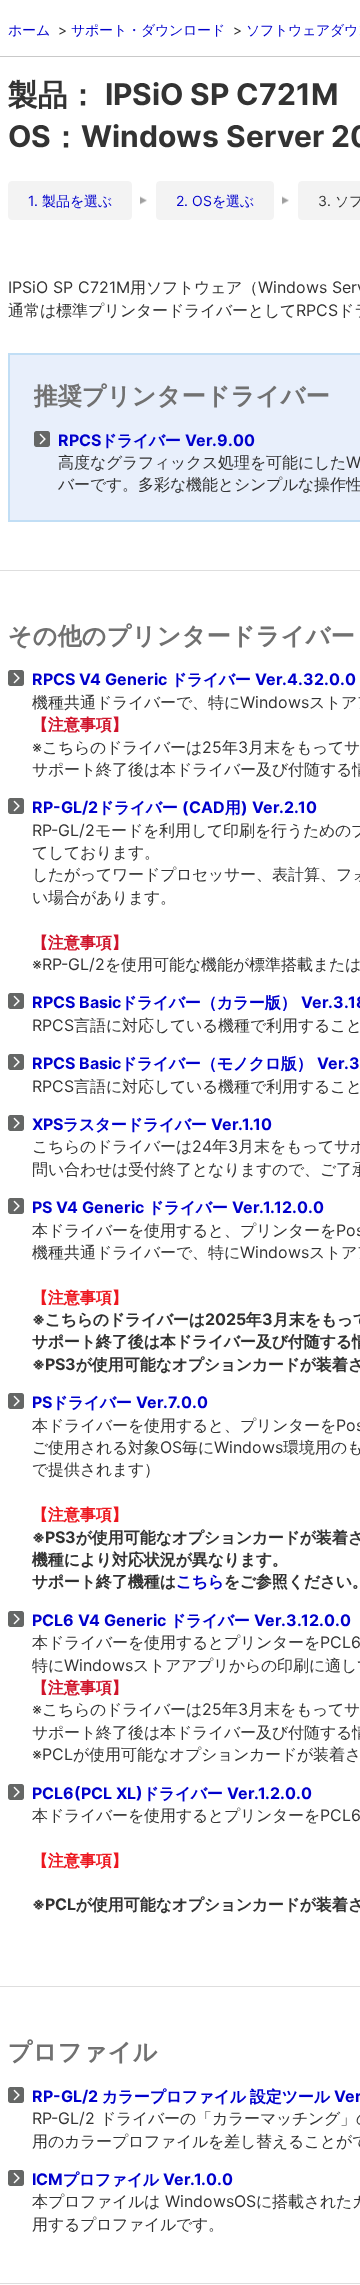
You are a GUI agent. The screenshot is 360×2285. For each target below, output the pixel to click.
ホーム (29, 29)
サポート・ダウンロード (148, 29)
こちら (200, 1581)
